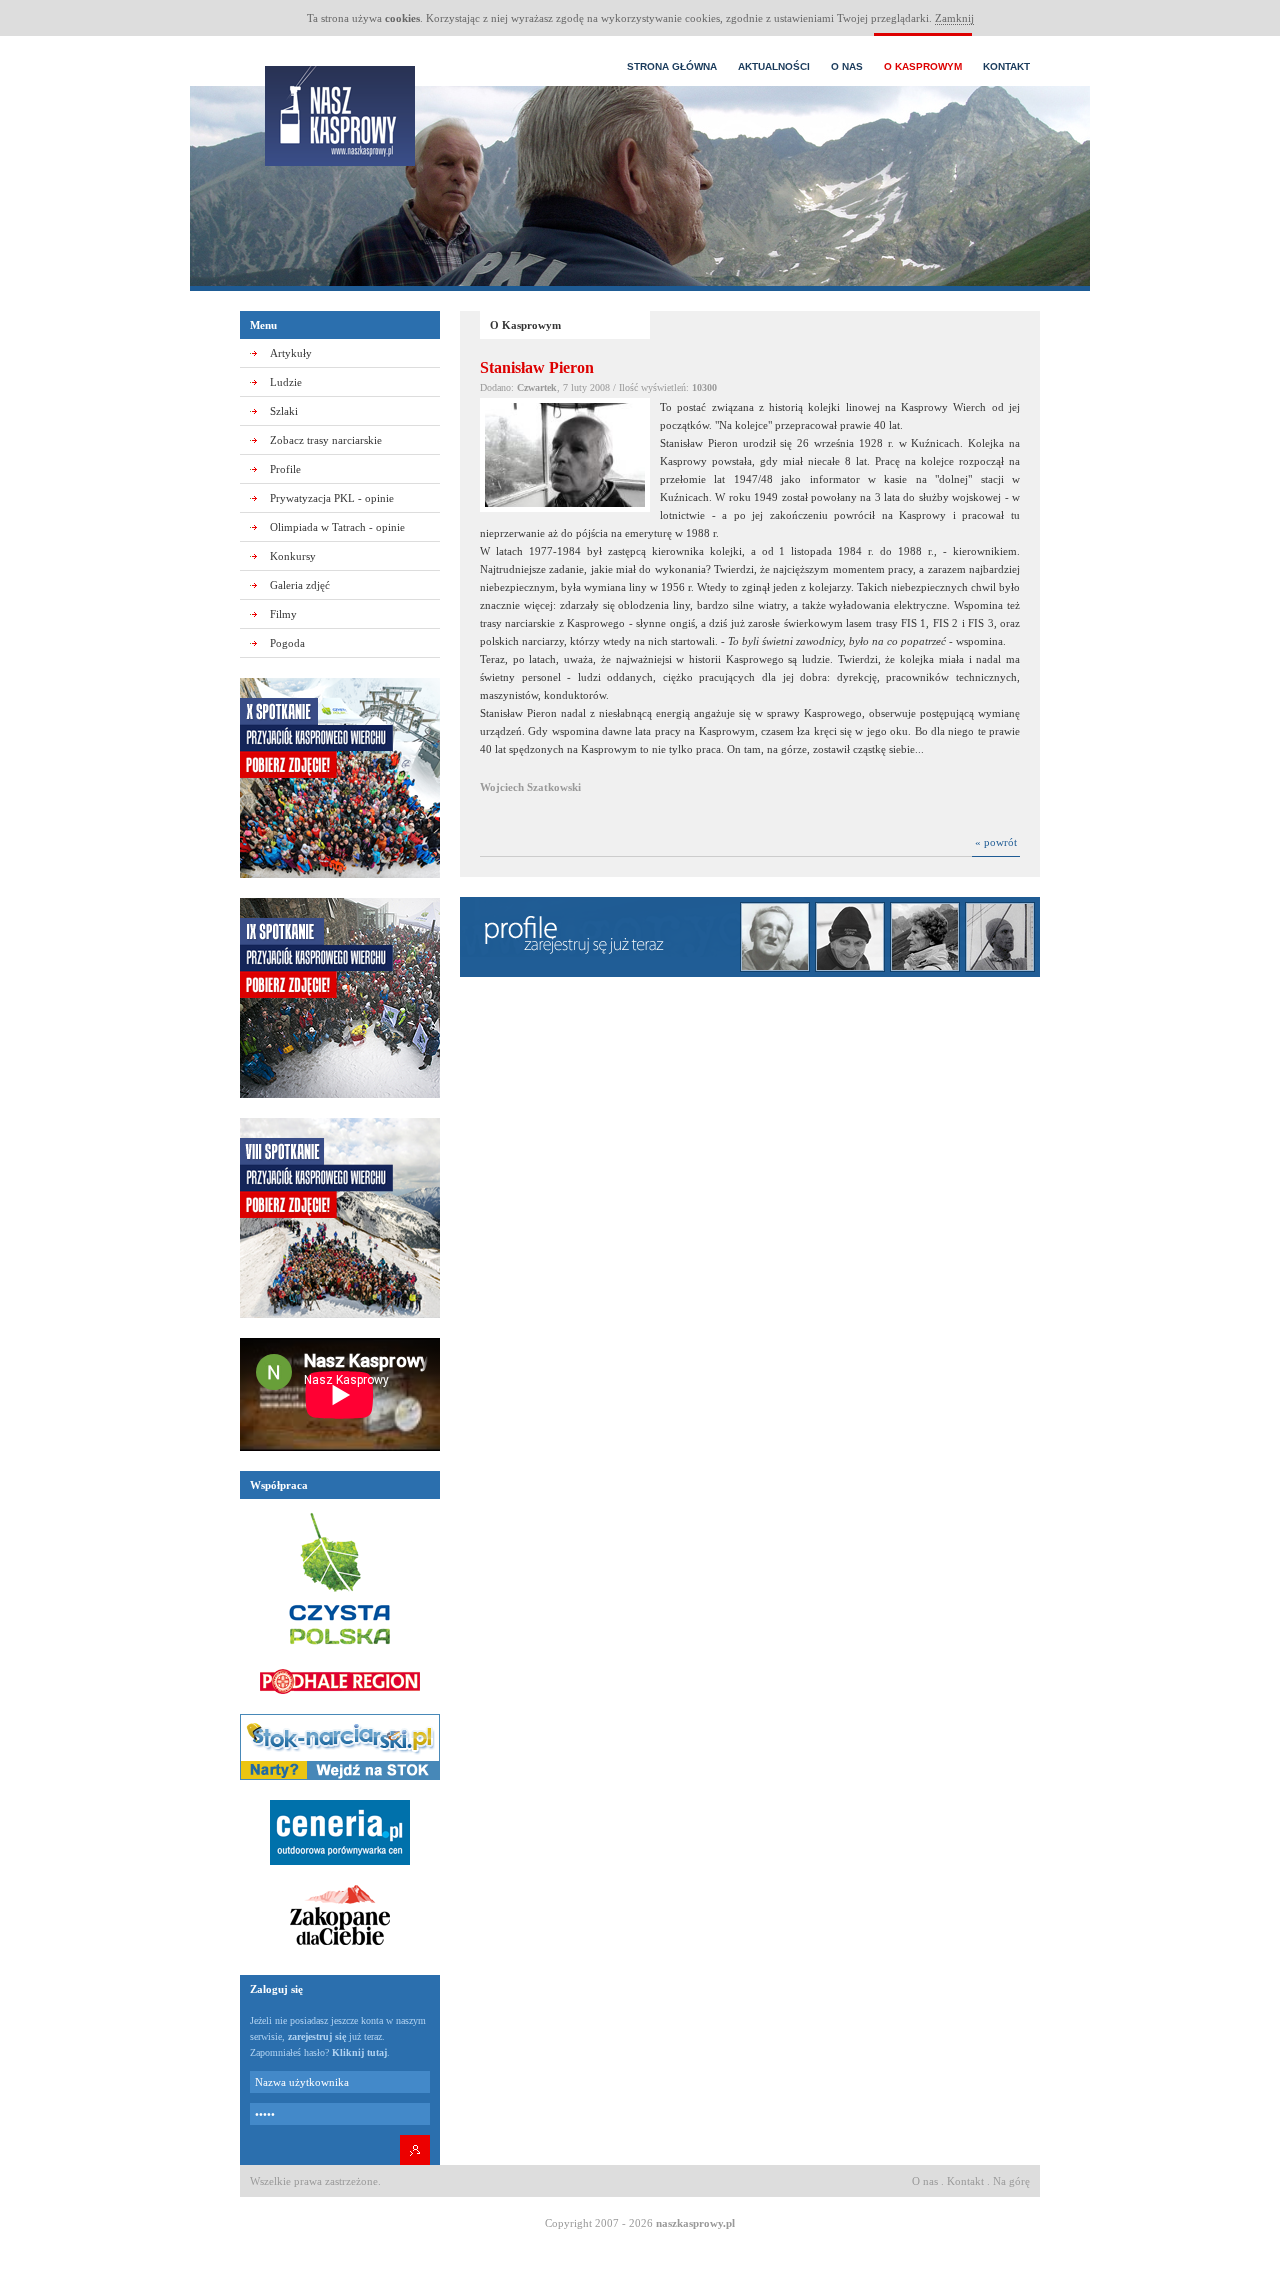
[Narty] (340, 1786)
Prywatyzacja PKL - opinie (332, 498)
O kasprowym (923, 66)
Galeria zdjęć (300, 585)
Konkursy (293, 556)
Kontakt (1006, 66)
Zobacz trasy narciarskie (326, 440)
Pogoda (287, 643)
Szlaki (284, 411)
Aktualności (774, 66)
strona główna (672, 66)
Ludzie (286, 382)
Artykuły (291, 353)
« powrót (996, 842)
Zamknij (954, 18)
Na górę (1011, 2181)
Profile (285, 469)
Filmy (283, 614)
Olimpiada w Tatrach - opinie (337, 527)
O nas (847, 66)
